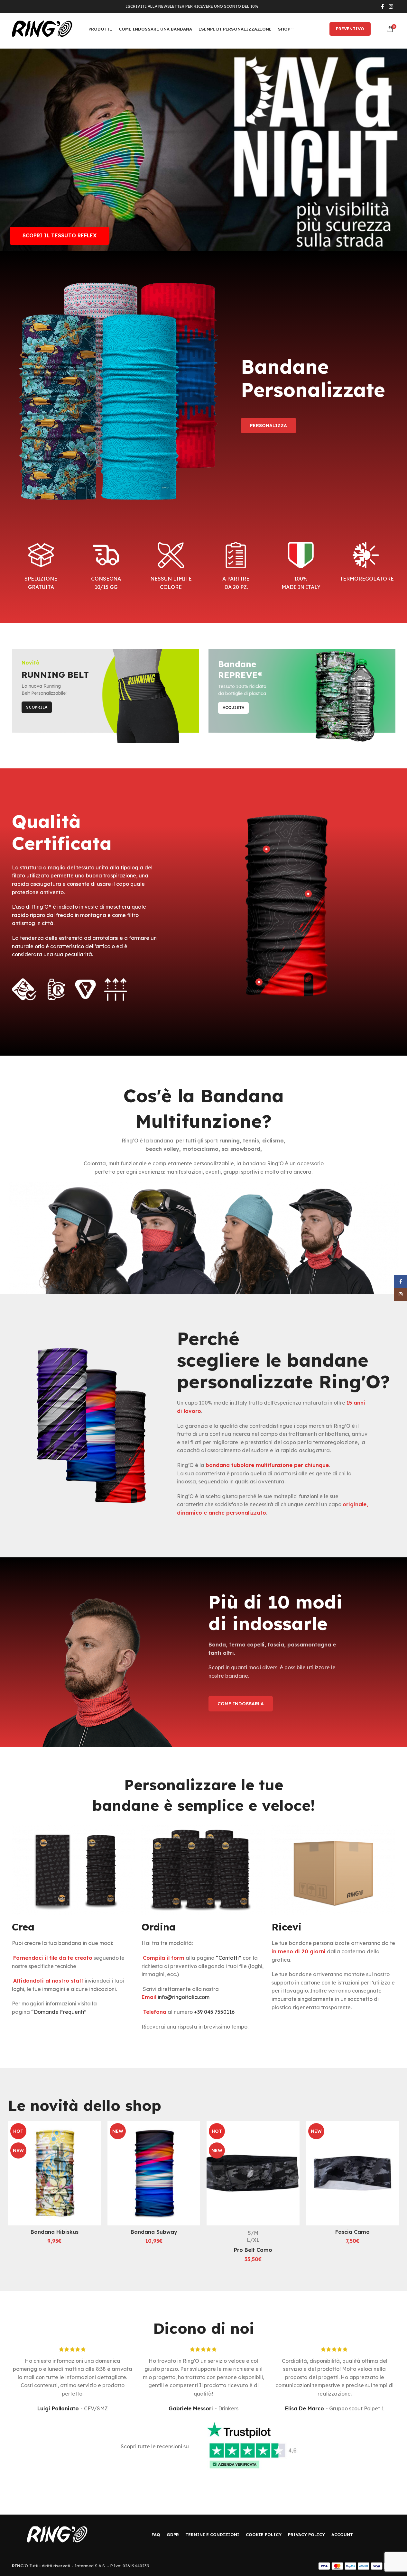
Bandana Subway (154, 2232)
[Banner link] (105, 696)
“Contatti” (229, 1958)
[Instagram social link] (391, 6)
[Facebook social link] (383, 6)
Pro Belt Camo (253, 2250)
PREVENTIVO (350, 29)
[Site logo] (42, 28)
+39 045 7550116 (214, 2012)
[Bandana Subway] (154, 2173)
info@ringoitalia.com (184, 1997)
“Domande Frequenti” (59, 2012)
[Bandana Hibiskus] (55, 2173)
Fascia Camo (352, 2232)
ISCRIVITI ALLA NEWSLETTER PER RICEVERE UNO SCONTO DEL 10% (192, 6)
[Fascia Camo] (352, 2173)
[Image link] (57, 2534)
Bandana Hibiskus (55, 2232)
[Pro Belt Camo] (253, 2173)
